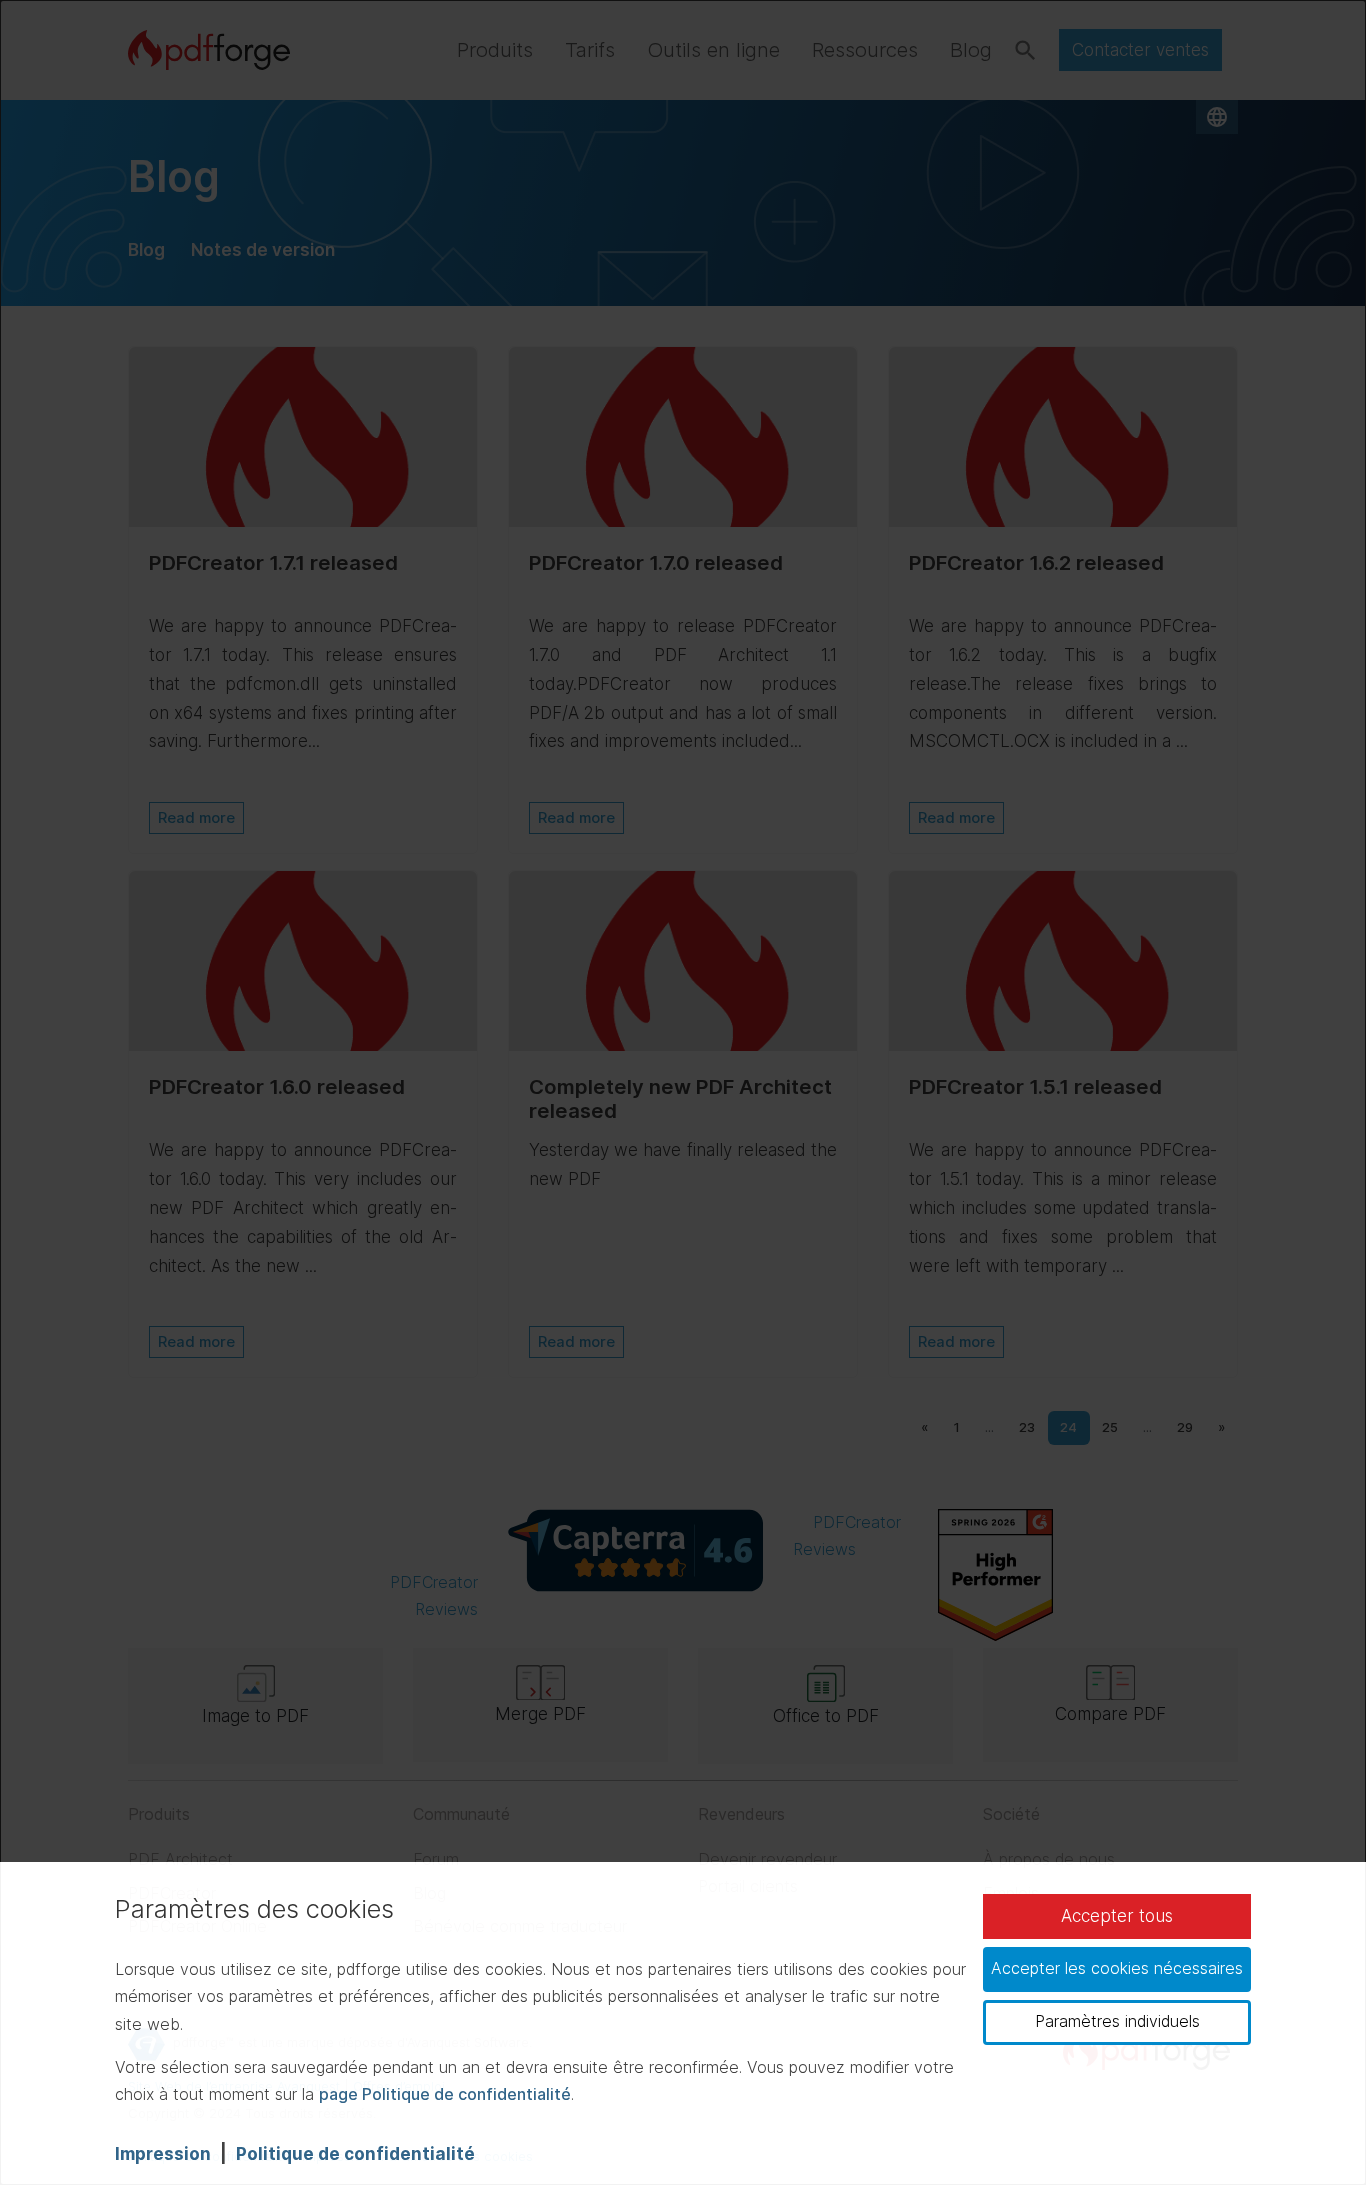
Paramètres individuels (1117, 2021)
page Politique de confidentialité (445, 2094)
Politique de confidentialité (355, 2154)
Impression (163, 2154)
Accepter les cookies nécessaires (1117, 1968)
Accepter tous (1117, 1916)
